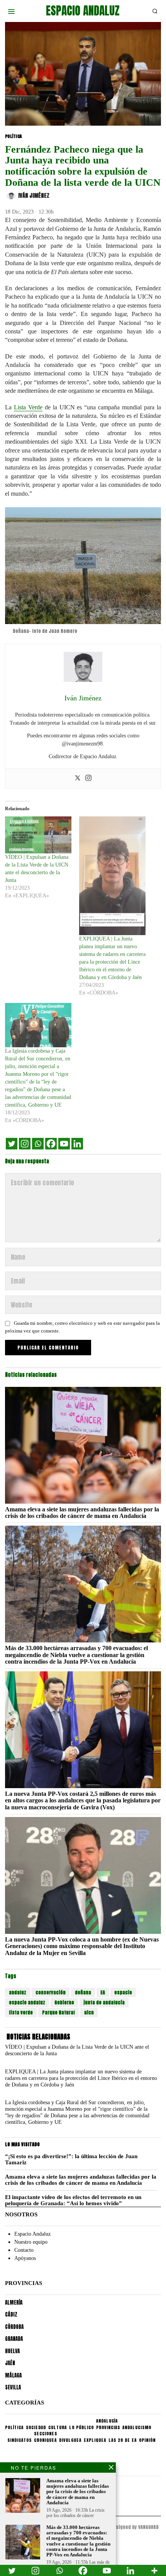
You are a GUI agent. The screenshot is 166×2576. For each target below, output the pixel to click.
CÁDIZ (11, 2314)
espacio (123, 1992)
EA (103, 1992)
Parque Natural (58, 2012)
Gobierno (64, 2002)
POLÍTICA (14, 136)
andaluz (18, 1992)
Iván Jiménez (34, 196)
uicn (89, 2012)
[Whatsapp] (38, 1144)
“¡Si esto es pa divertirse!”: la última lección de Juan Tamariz (71, 2160)
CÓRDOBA (14, 2327)
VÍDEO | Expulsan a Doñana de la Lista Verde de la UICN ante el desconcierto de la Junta (77, 2050)
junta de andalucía (104, 2002)
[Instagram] (88, 778)
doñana (83, 1992)
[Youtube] (64, 1144)
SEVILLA (13, 2387)
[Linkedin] (77, 1144)
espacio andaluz (27, 2002)
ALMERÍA (14, 2303)
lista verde (21, 2012)
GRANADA (14, 2339)
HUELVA (12, 2351)
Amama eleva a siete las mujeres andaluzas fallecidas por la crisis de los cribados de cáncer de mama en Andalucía (82, 1513)
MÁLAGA (13, 2375)
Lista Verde (28, 407)
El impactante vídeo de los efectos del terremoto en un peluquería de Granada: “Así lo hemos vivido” (73, 2200)
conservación (51, 1992)
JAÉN (10, 2363)
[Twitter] (78, 778)
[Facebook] (51, 1144)
